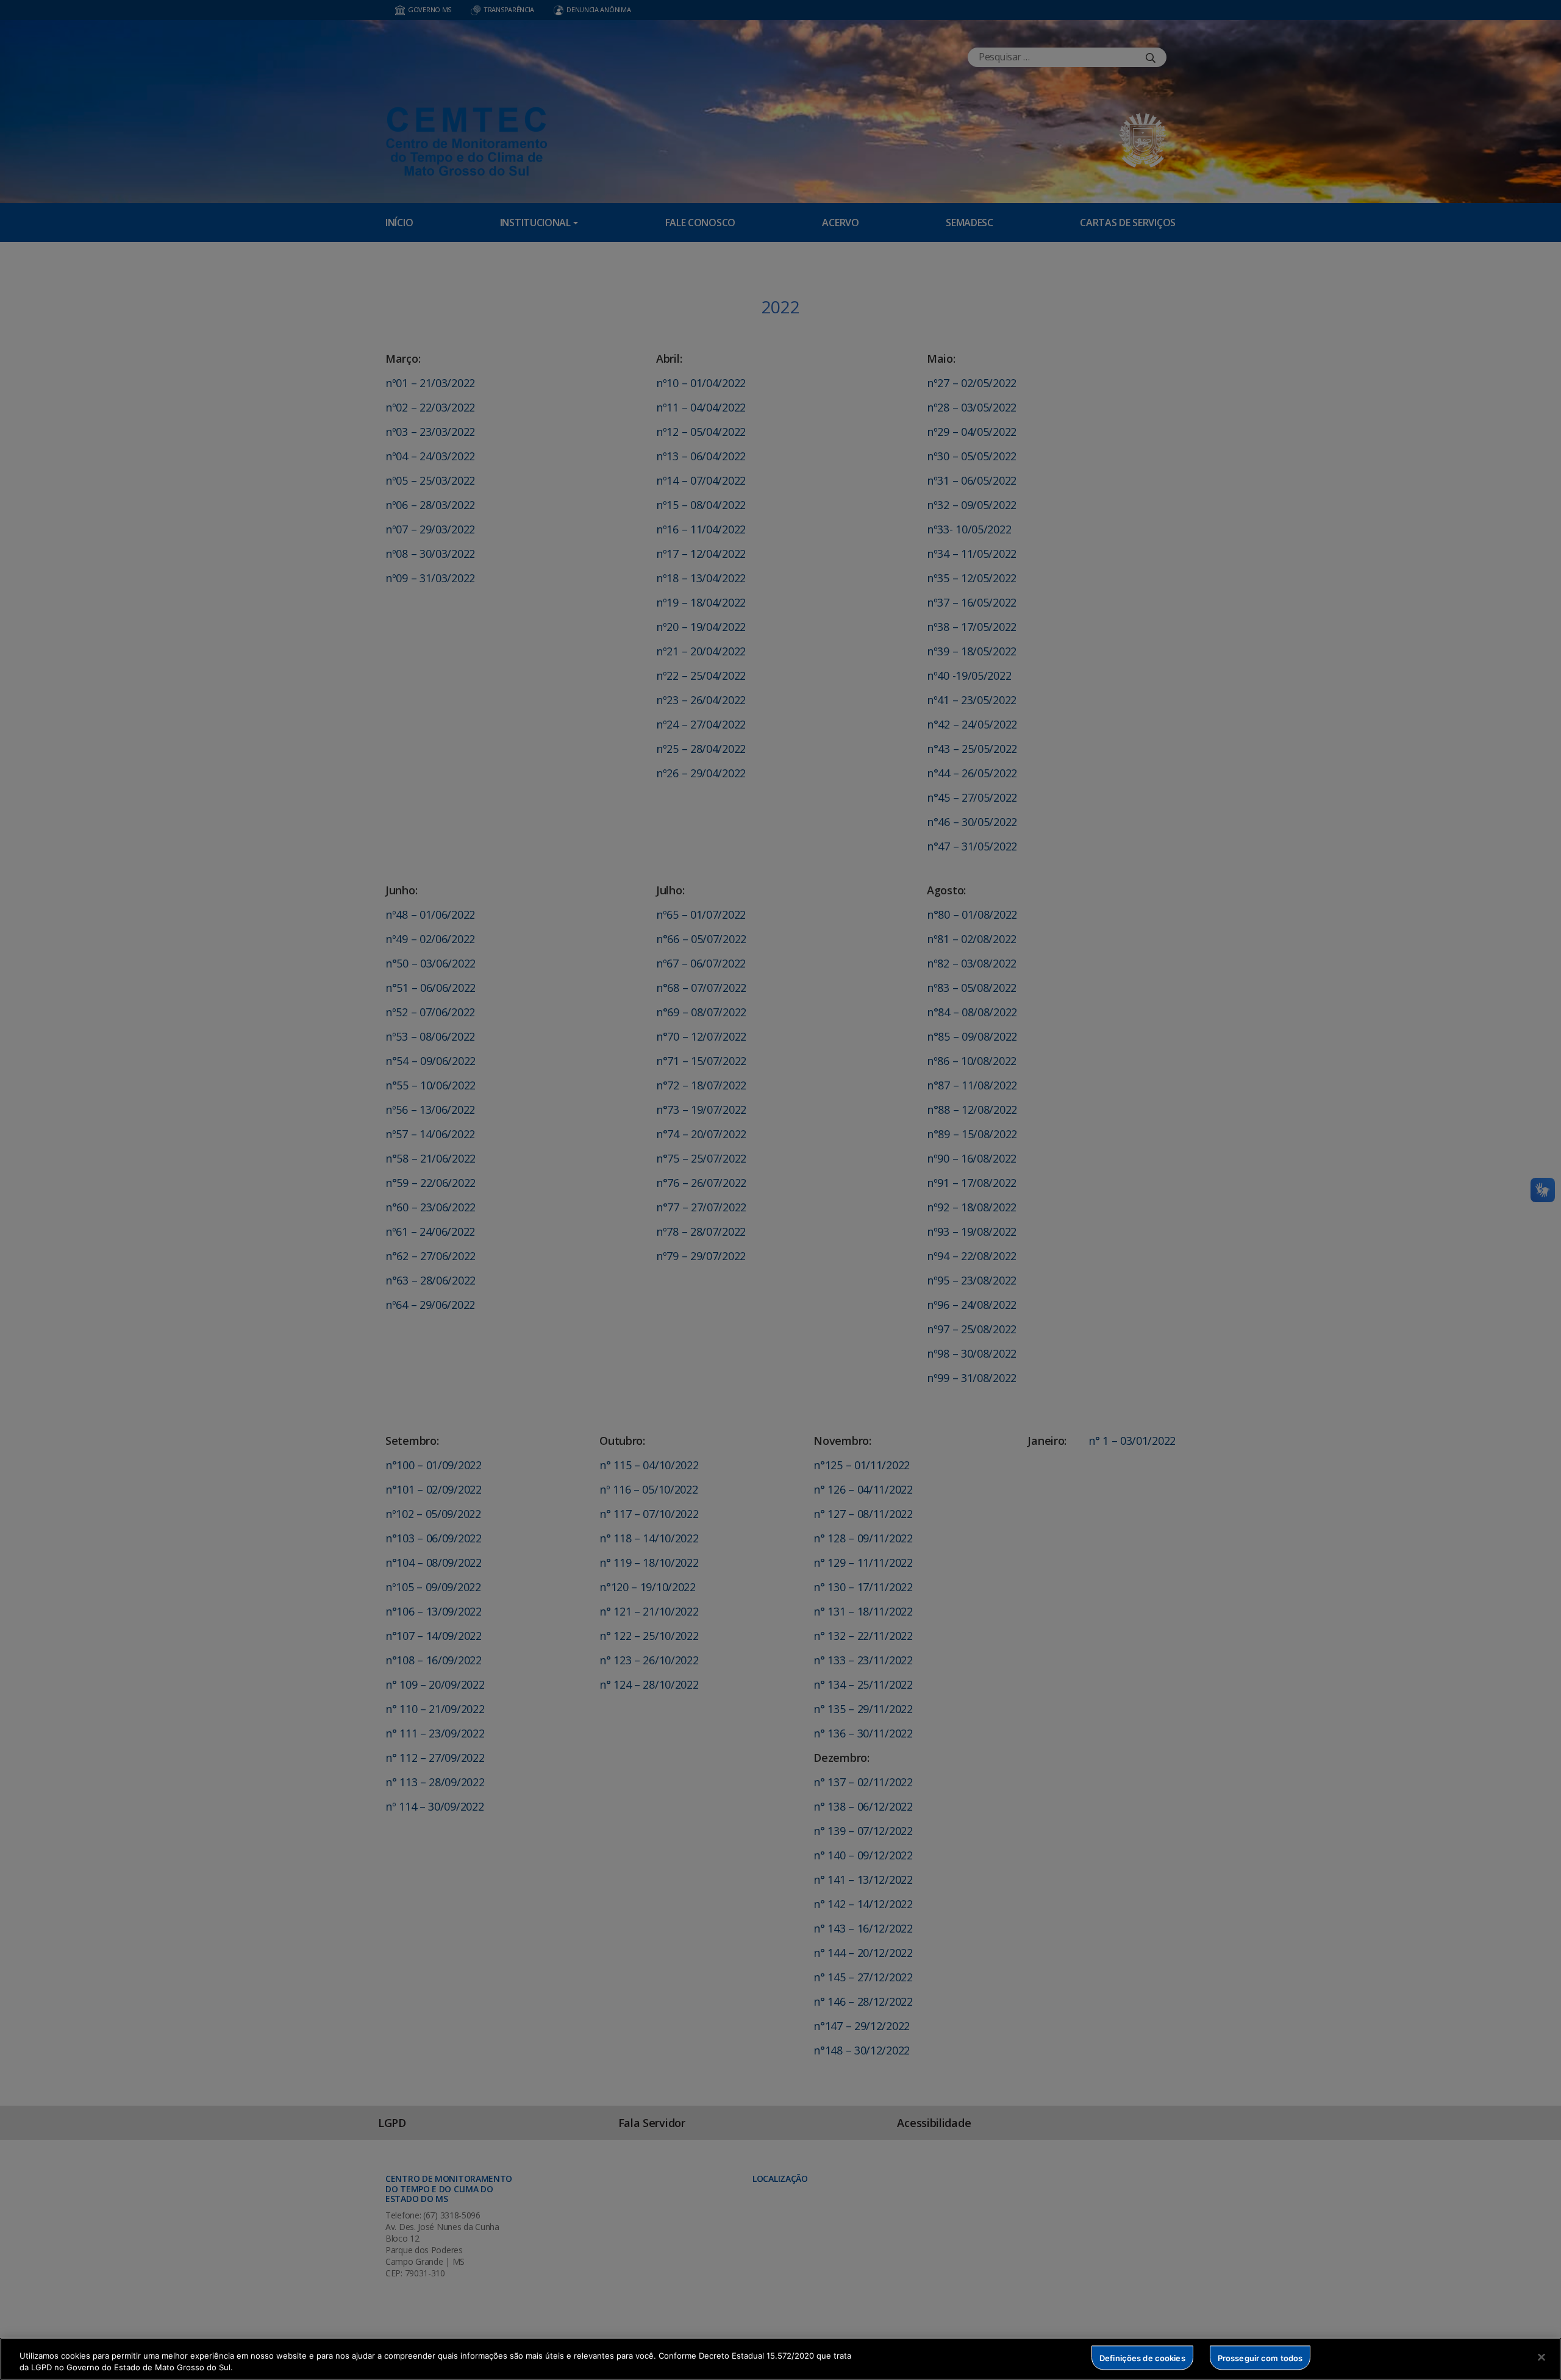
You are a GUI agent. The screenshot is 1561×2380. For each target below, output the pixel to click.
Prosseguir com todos (1260, 2357)
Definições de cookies (1142, 2357)
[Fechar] (1541, 2357)
